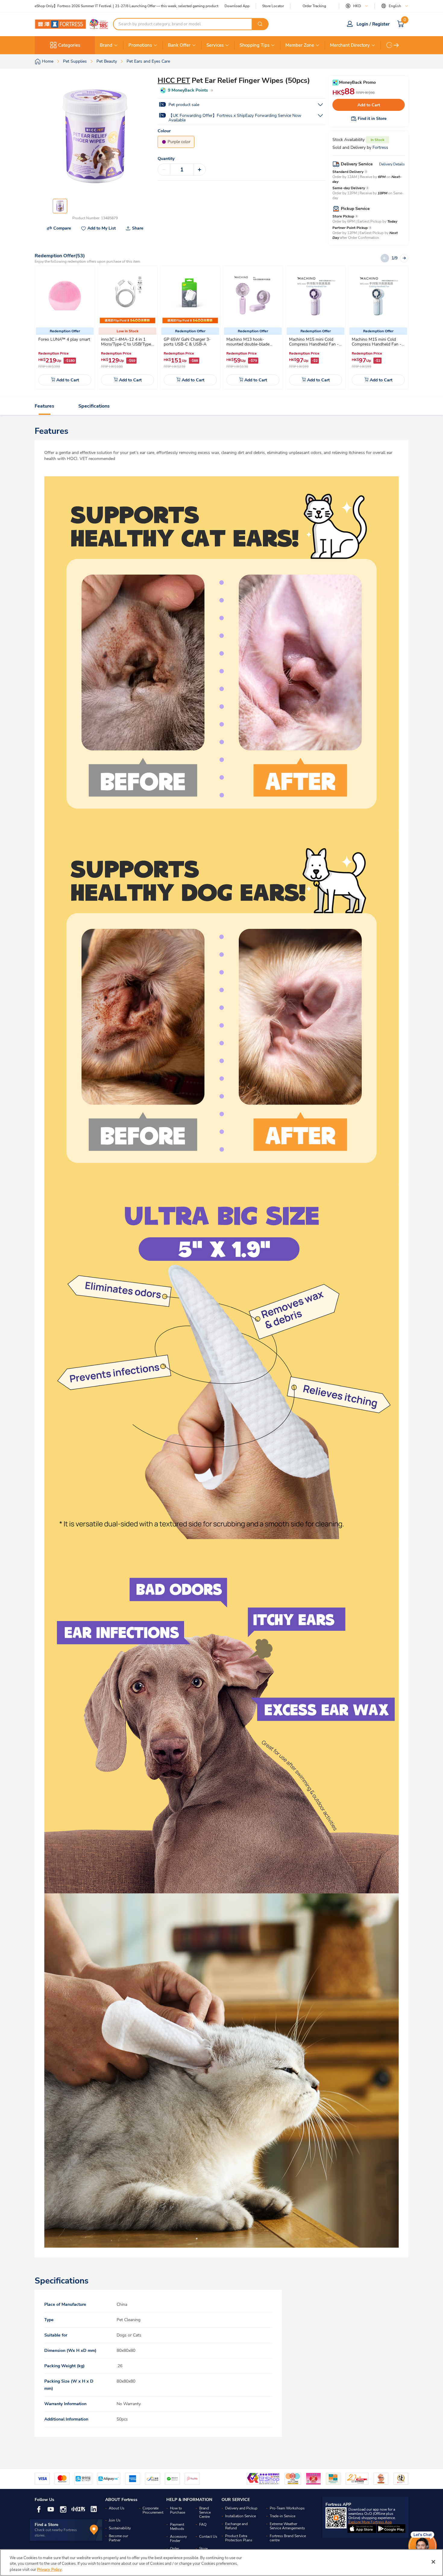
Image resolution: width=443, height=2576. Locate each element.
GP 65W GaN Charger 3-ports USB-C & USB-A (187, 342)
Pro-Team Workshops (287, 2508)
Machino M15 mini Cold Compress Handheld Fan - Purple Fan (314, 344)
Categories (69, 45)
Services (215, 45)
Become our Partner (118, 2538)
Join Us (115, 2520)
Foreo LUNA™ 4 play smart (64, 339)
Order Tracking (314, 6)
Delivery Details (392, 164)
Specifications (94, 406)
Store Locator (273, 6)
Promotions (140, 45)
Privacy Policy (49, 2570)
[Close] (433, 2562)
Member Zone (300, 45)
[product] (65, 296)
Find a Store (47, 2525)
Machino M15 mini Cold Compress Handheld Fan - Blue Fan (377, 344)
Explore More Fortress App (370, 2522)
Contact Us (208, 2537)
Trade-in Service (283, 2516)
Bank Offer (179, 45)
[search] (260, 24)
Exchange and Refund (236, 2526)
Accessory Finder (178, 2539)
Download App (237, 6)
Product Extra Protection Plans (239, 2538)
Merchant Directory (350, 45)
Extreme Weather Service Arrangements (287, 2526)
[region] (222, 2563)
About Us (117, 2508)
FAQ (203, 2524)
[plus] (200, 170)
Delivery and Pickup (241, 2508)
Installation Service (240, 2516)
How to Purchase (178, 2510)
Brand (106, 45)
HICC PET (174, 80)
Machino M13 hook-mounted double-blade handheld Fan (248, 344)
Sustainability (120, 2528)
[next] (396, 45)
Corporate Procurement (153, 2510)
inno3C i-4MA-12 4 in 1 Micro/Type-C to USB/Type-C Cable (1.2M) (127, 344)
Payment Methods (177, 2527)
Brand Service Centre (205, 2512)
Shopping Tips (254, 45)
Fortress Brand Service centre (288, 2538)
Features (44, 406)
